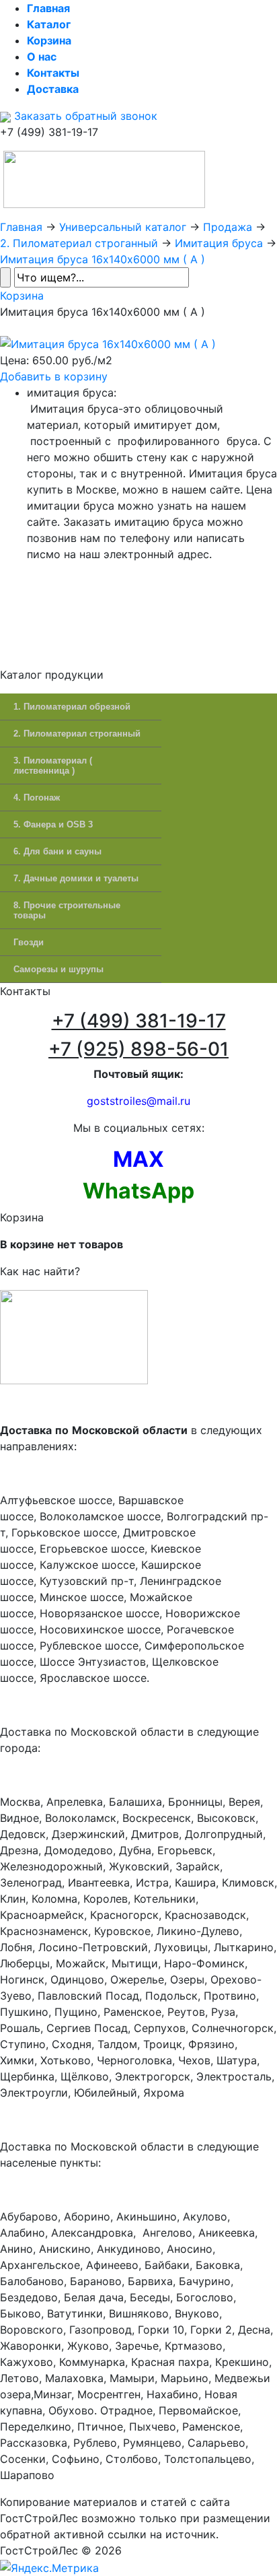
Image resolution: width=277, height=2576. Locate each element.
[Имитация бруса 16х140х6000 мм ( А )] (108, 343)
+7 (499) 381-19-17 (139, 1021)
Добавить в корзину (54, 376)
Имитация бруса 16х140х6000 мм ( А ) (103, 259)
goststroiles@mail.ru (138, 1101)
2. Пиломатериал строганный (79, 243)
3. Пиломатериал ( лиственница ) (53, 766)
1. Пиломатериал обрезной (72, 707)
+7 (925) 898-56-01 (138, 1049)
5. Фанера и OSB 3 (53, 824)
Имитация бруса (219, 243)
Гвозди (29, 942)
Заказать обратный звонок (84, 116)
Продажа (228, 227)
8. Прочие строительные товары (67, 910)
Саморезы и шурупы (58, 969)
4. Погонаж (37, 798)
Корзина (22, 296)
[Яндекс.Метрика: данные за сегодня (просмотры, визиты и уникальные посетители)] (49, 2568)
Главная (21, 227)
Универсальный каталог (123, 227)
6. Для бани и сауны (57, 851)
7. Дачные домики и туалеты (76, 878)
